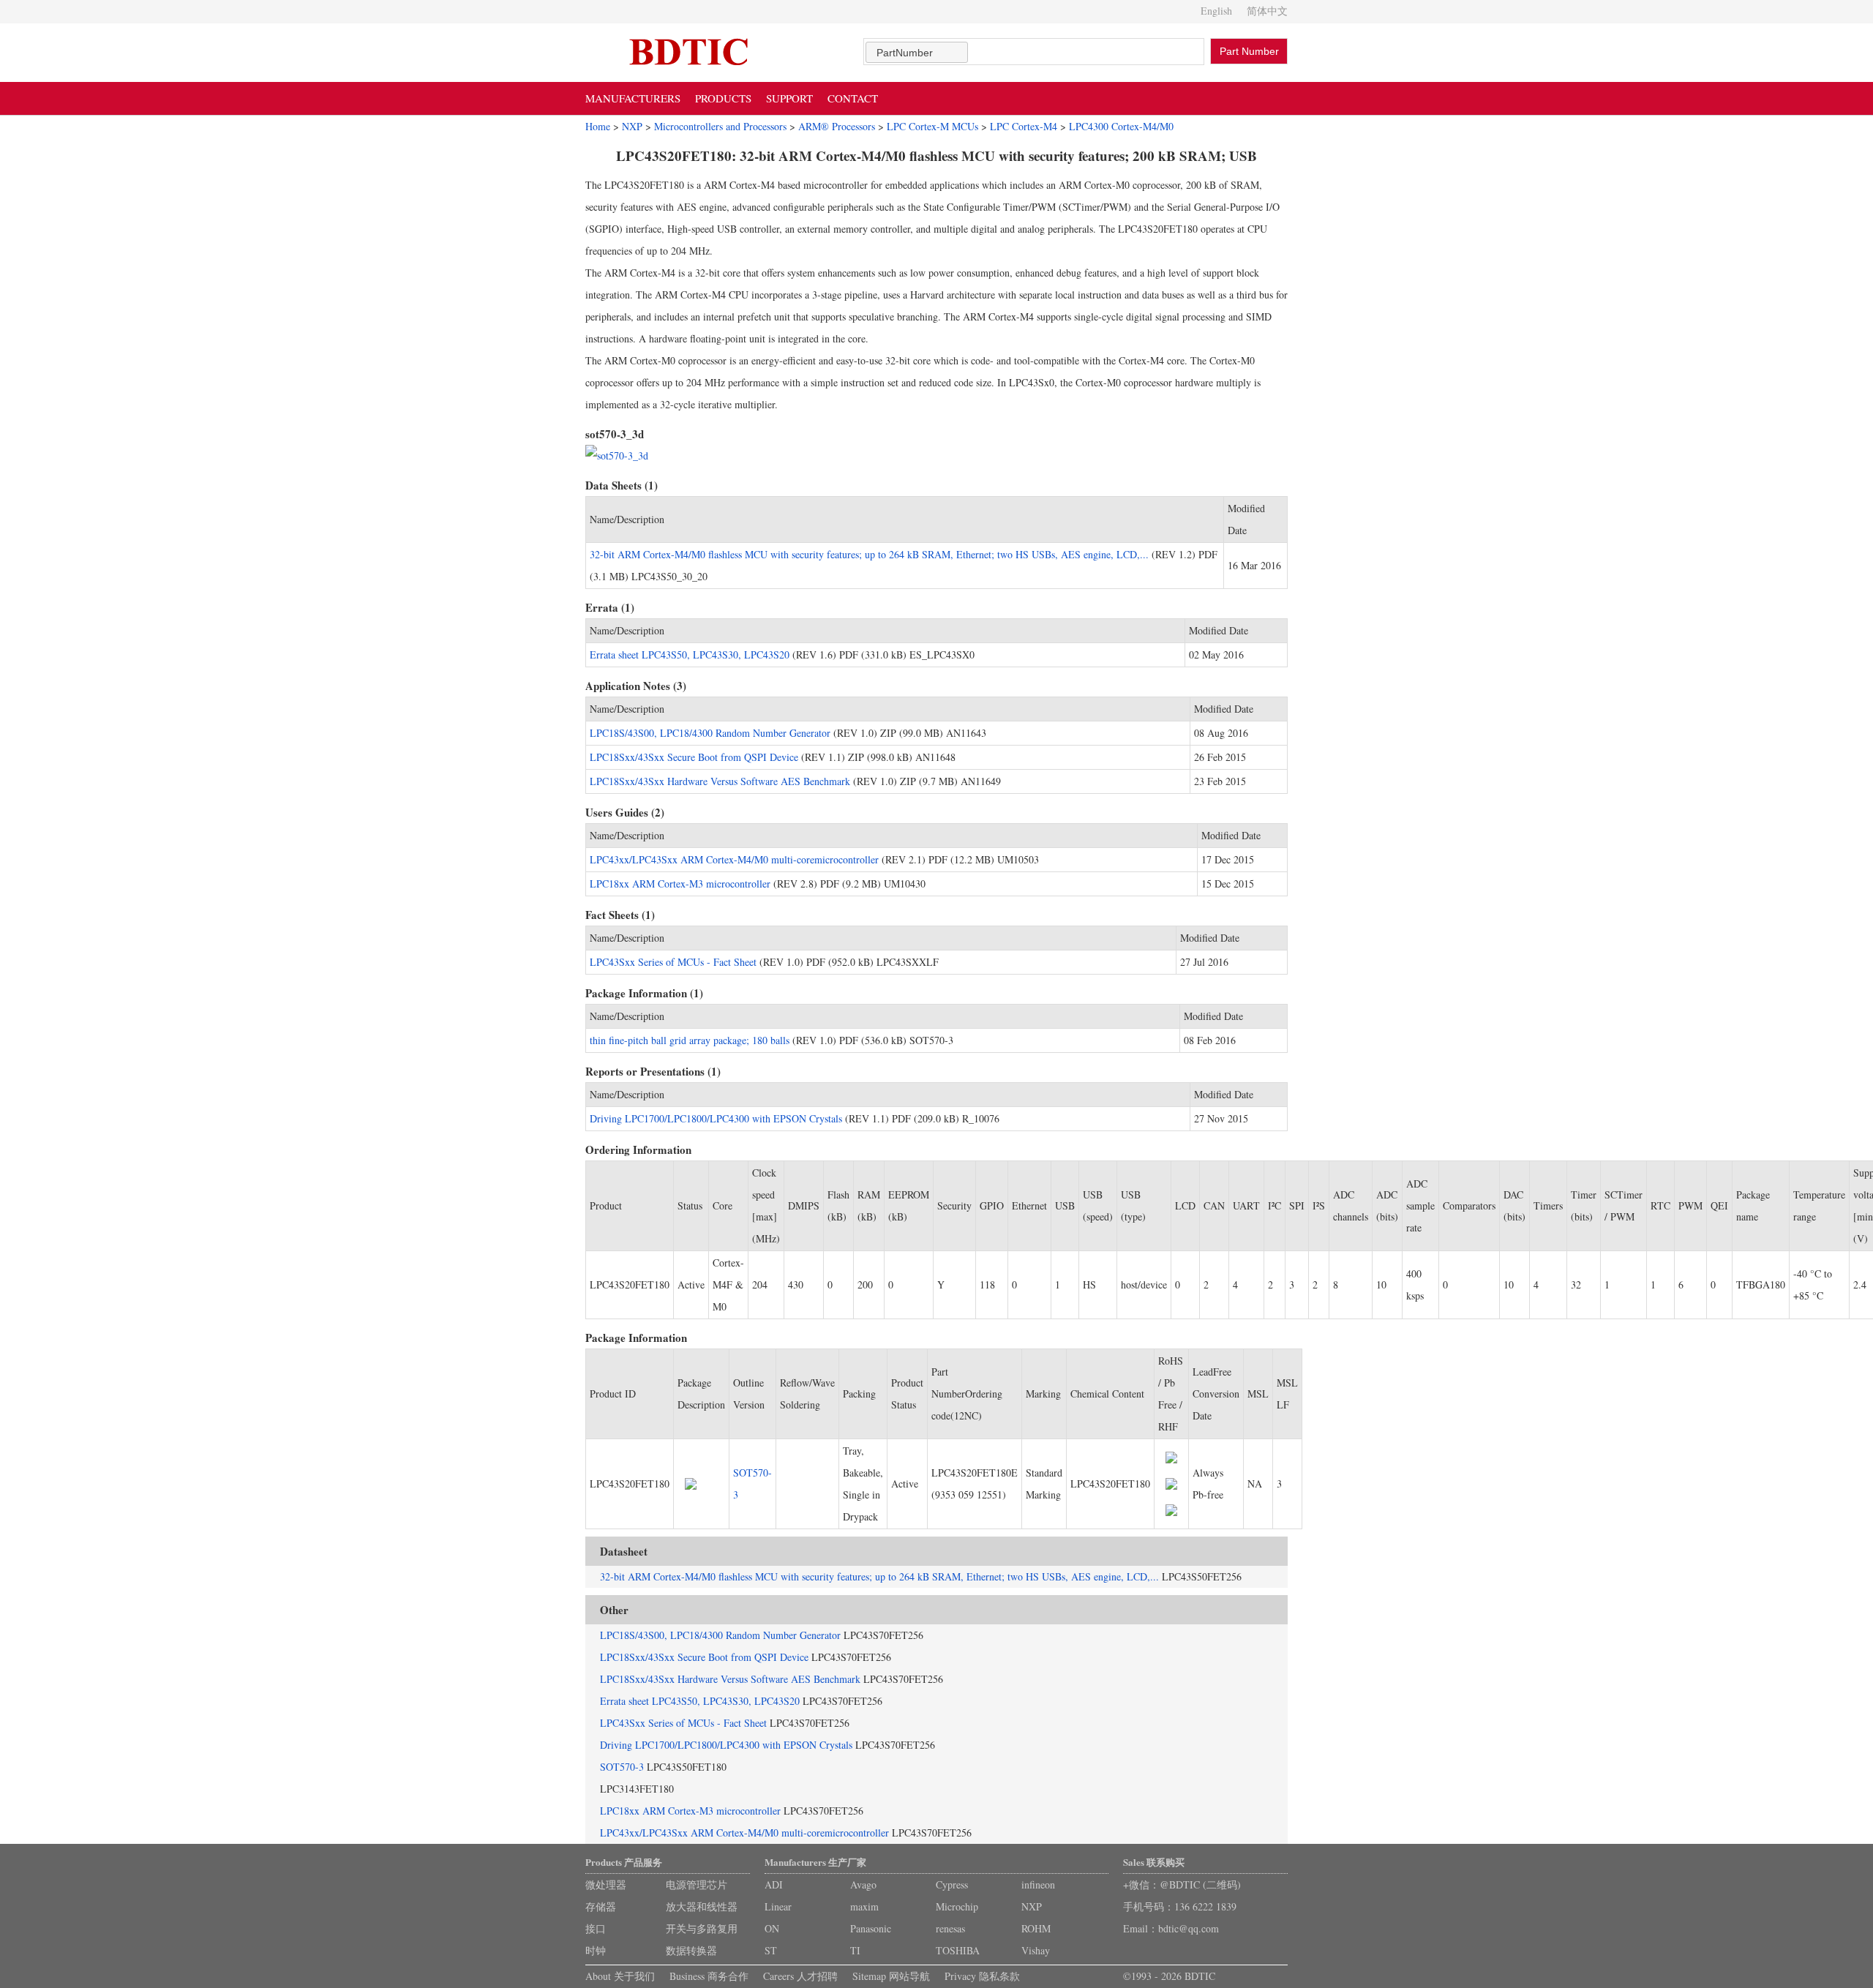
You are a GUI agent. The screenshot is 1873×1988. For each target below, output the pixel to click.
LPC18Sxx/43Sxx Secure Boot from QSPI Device (694, 757)
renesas (950, 1928)
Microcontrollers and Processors (720, 126)
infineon (1038, 1884)
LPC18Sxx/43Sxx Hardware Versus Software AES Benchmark (720, 781)
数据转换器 (691, 1950)
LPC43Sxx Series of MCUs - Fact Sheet (673, 962)
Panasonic (871, 1928)
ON (772, 1928)
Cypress (952, 1884)
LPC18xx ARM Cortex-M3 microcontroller (680, 884)
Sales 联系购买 (1154, 1862)
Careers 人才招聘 (800, 1976)
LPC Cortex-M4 (1024, 126)
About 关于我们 (620, 1976)
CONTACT (853, 98)
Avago (863, 1884)
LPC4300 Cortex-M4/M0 (1121, 126)
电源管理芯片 (697, 1884)
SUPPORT (789, 98)
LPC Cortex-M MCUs (932, 126)
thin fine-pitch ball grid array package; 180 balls (690, 1040)
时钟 (596, 1950)
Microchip (957, 1906)
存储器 (601, 1906)
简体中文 (1267, 11)
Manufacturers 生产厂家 (815, 1862)
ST (771, 1950)
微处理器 (606, 1884)
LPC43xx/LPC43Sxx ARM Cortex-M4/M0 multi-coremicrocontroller (734, 859)
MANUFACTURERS (633, 98)
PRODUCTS (723, 98)
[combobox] (917, 52)
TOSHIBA (958, 1950)
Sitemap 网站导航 (891, 1976)
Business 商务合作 (709, 1976)
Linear (778, 1906)
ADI (774, 1884)
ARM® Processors (837, 126)
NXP (632, 126)
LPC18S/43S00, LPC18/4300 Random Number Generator (710, 733)
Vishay (1036, 1950)
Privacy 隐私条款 (982, 1976)
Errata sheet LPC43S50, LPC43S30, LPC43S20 (690, 654)
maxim (864, 1906)
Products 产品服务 (624, 1862)
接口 (596, 1928)
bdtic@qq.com (1189, 1928)
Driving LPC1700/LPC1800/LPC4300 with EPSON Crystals (716, 1118)
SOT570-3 (622, 1767)
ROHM (1036, 1928)
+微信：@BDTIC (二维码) (1182, 1884)
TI (855, 1950)
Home (598, 126)
